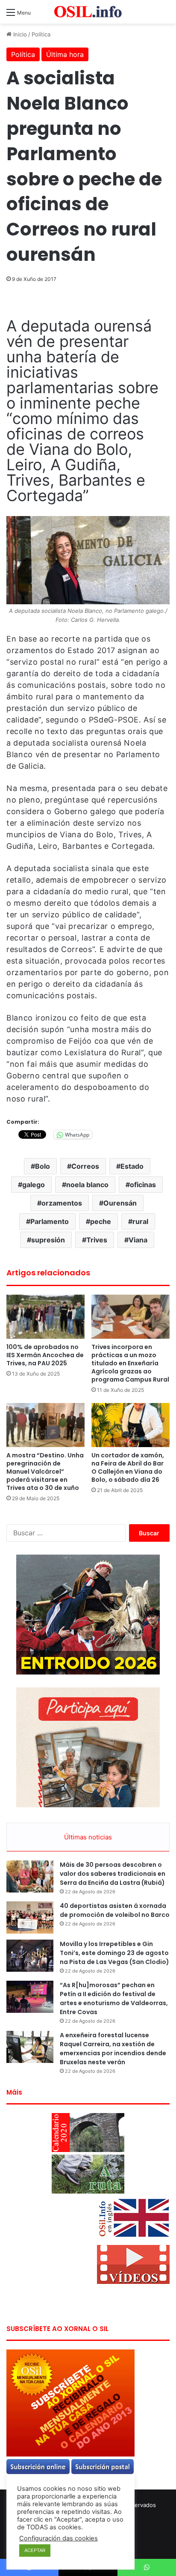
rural (140, 1221)
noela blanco (87, 1185)
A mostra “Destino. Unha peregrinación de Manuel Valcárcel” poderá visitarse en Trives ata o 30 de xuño (45, 1472)
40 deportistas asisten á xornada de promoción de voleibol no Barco (115, 1910)
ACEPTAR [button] (35, 2550)
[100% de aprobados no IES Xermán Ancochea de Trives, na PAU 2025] (45, 1317)
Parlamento (50, 1221)
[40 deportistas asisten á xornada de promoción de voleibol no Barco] (30, 1918)
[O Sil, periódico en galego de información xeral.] (88, 12)
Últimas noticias (88, 1837)
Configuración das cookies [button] (59, 2538)
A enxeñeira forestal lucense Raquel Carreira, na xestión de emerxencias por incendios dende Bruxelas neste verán (113, 2049)
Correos (85, 1166)
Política (41, 34)
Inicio (19, 34)
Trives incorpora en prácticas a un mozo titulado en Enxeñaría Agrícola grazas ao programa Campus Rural (130, 1363)
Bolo (43, 1166)
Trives (97, 1240)
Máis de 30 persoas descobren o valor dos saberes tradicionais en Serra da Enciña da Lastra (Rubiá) (113, 1874)
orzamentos (62, 1203)
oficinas (143, 1185)
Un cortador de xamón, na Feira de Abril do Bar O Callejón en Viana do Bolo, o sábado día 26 (128, 1467)
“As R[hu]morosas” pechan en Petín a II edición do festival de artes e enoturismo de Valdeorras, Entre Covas (114, 1998)
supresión (48, 1240)
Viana (138, 1240)
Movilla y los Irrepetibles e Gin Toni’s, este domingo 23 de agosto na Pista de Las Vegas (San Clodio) (114, 1953)
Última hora (65, 54)
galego (34, 1185)
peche (101, 1221)
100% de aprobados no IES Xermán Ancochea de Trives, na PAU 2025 (45, 1355)
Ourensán (120, 1203)
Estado (132, 1166)
